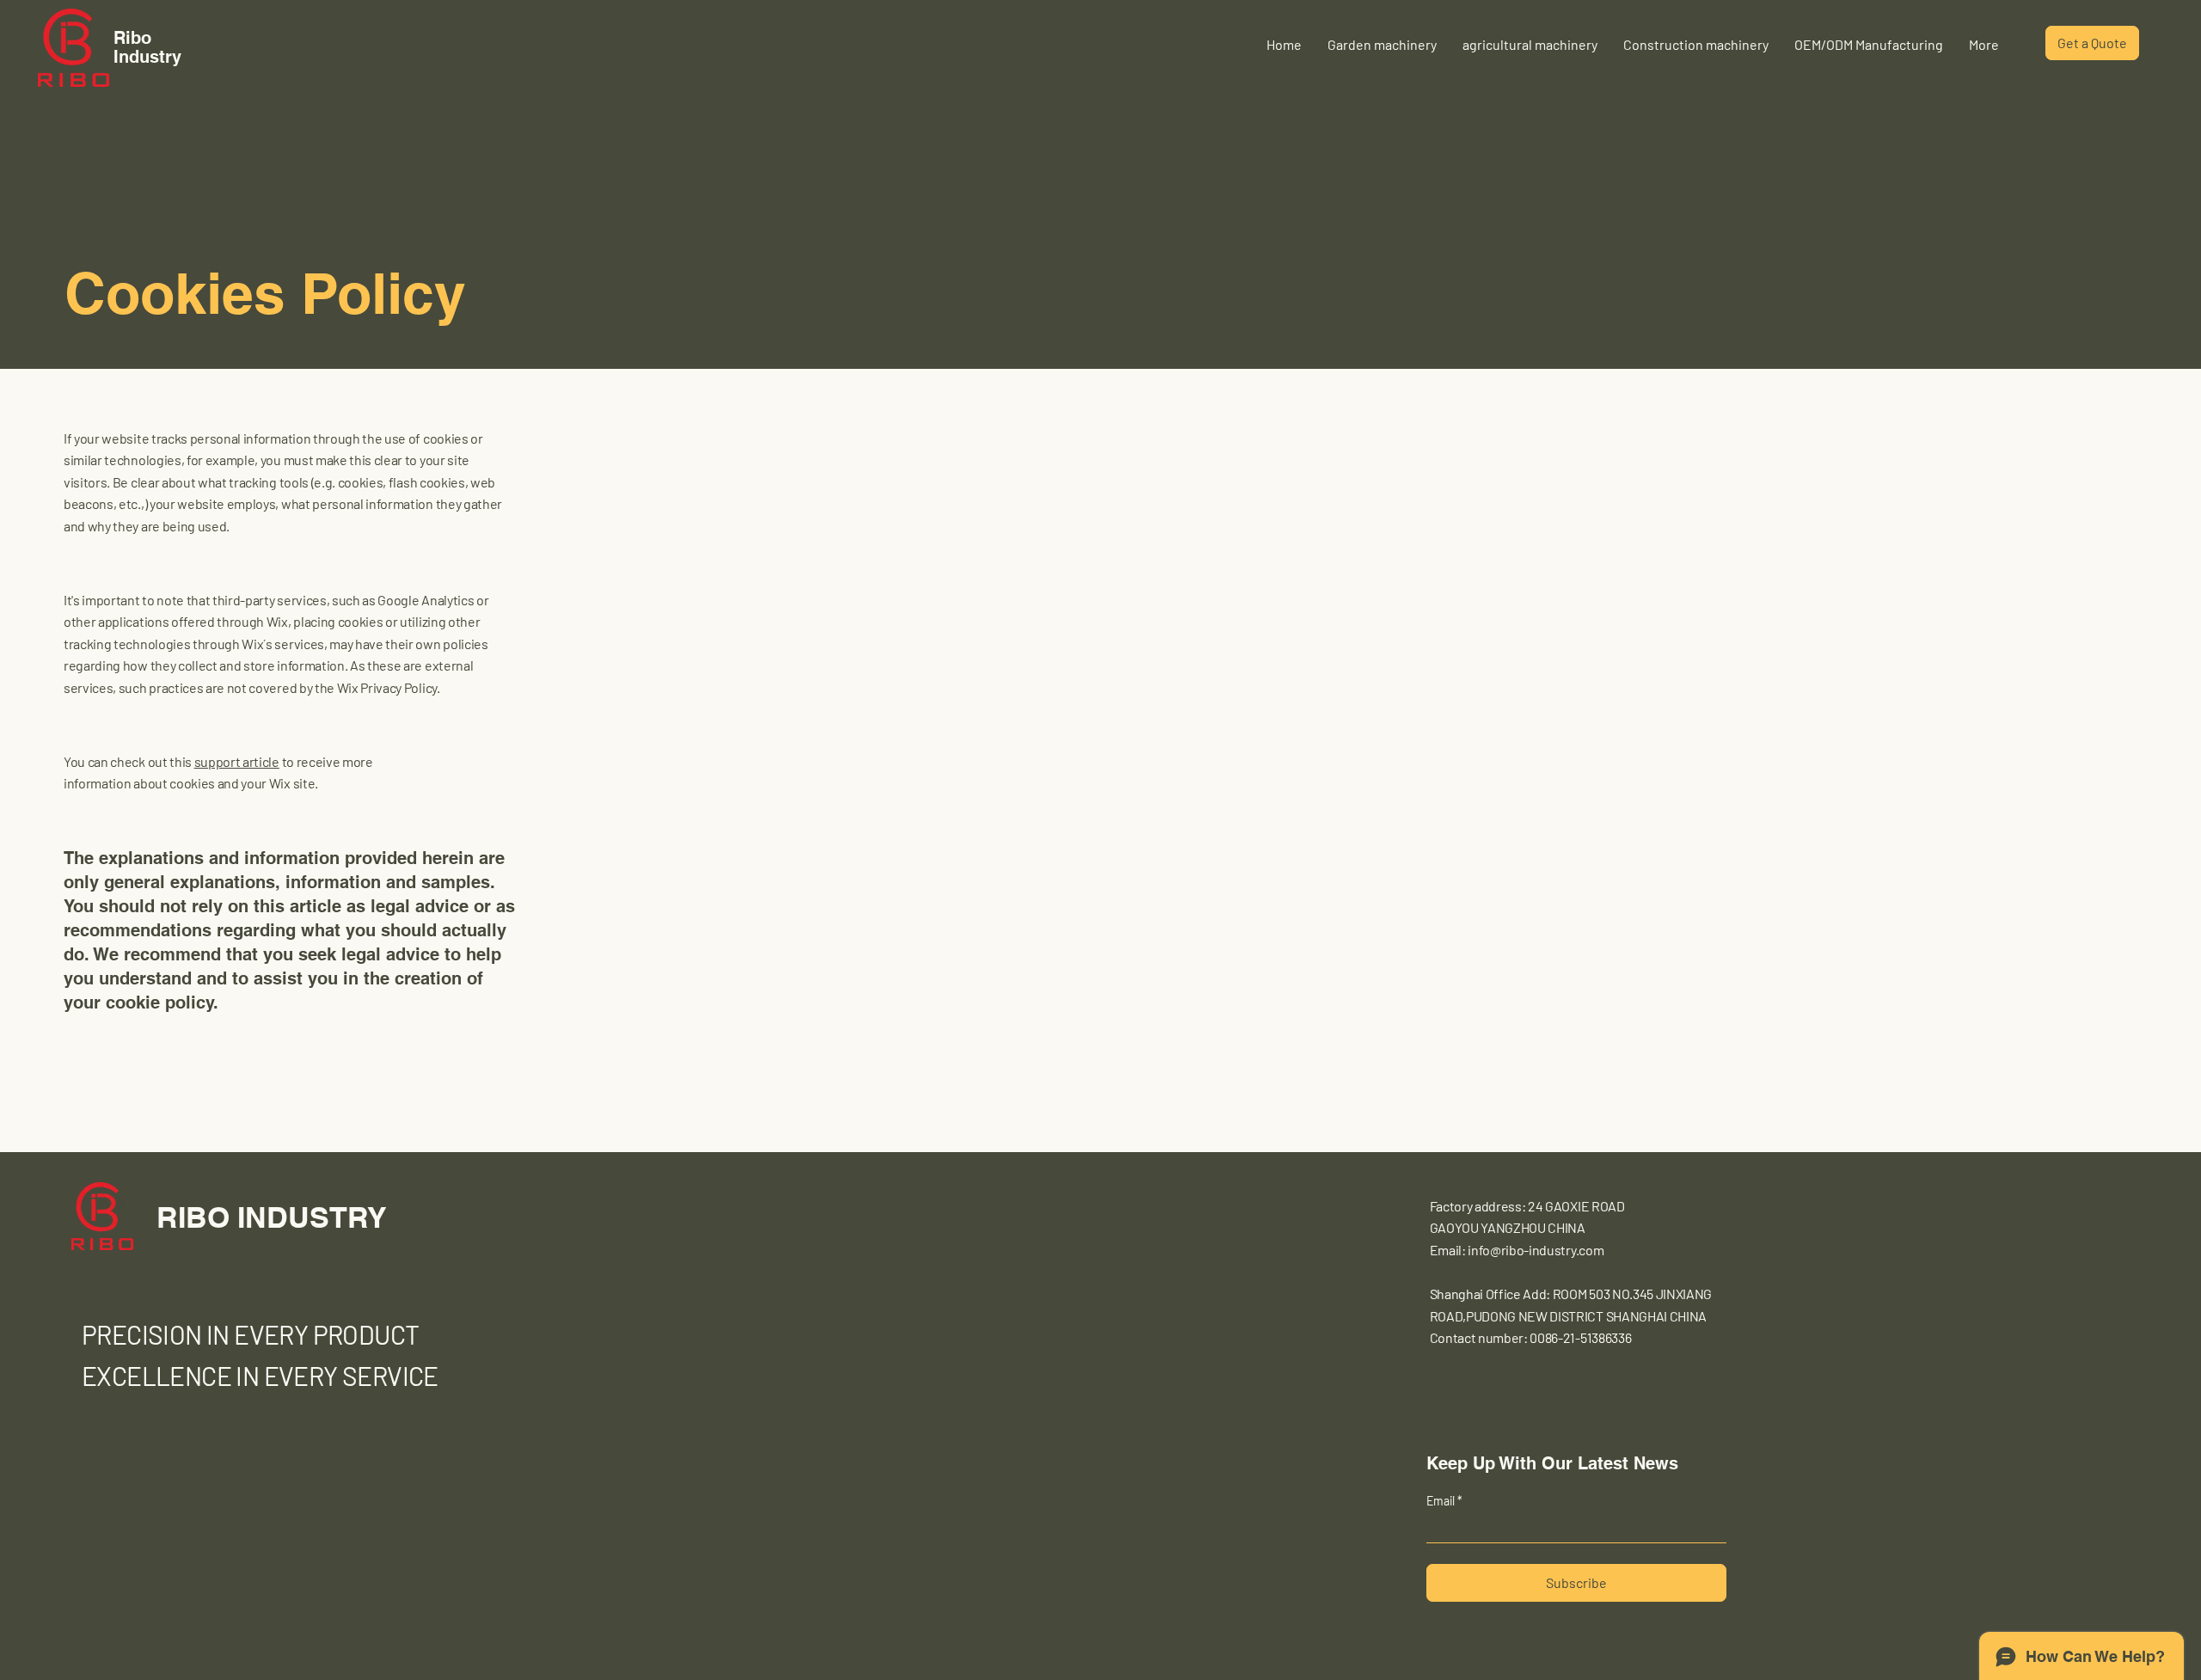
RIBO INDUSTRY (272, 1217)
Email (1442, 1501)
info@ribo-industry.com (1536, 1250)
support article (237, 761)
